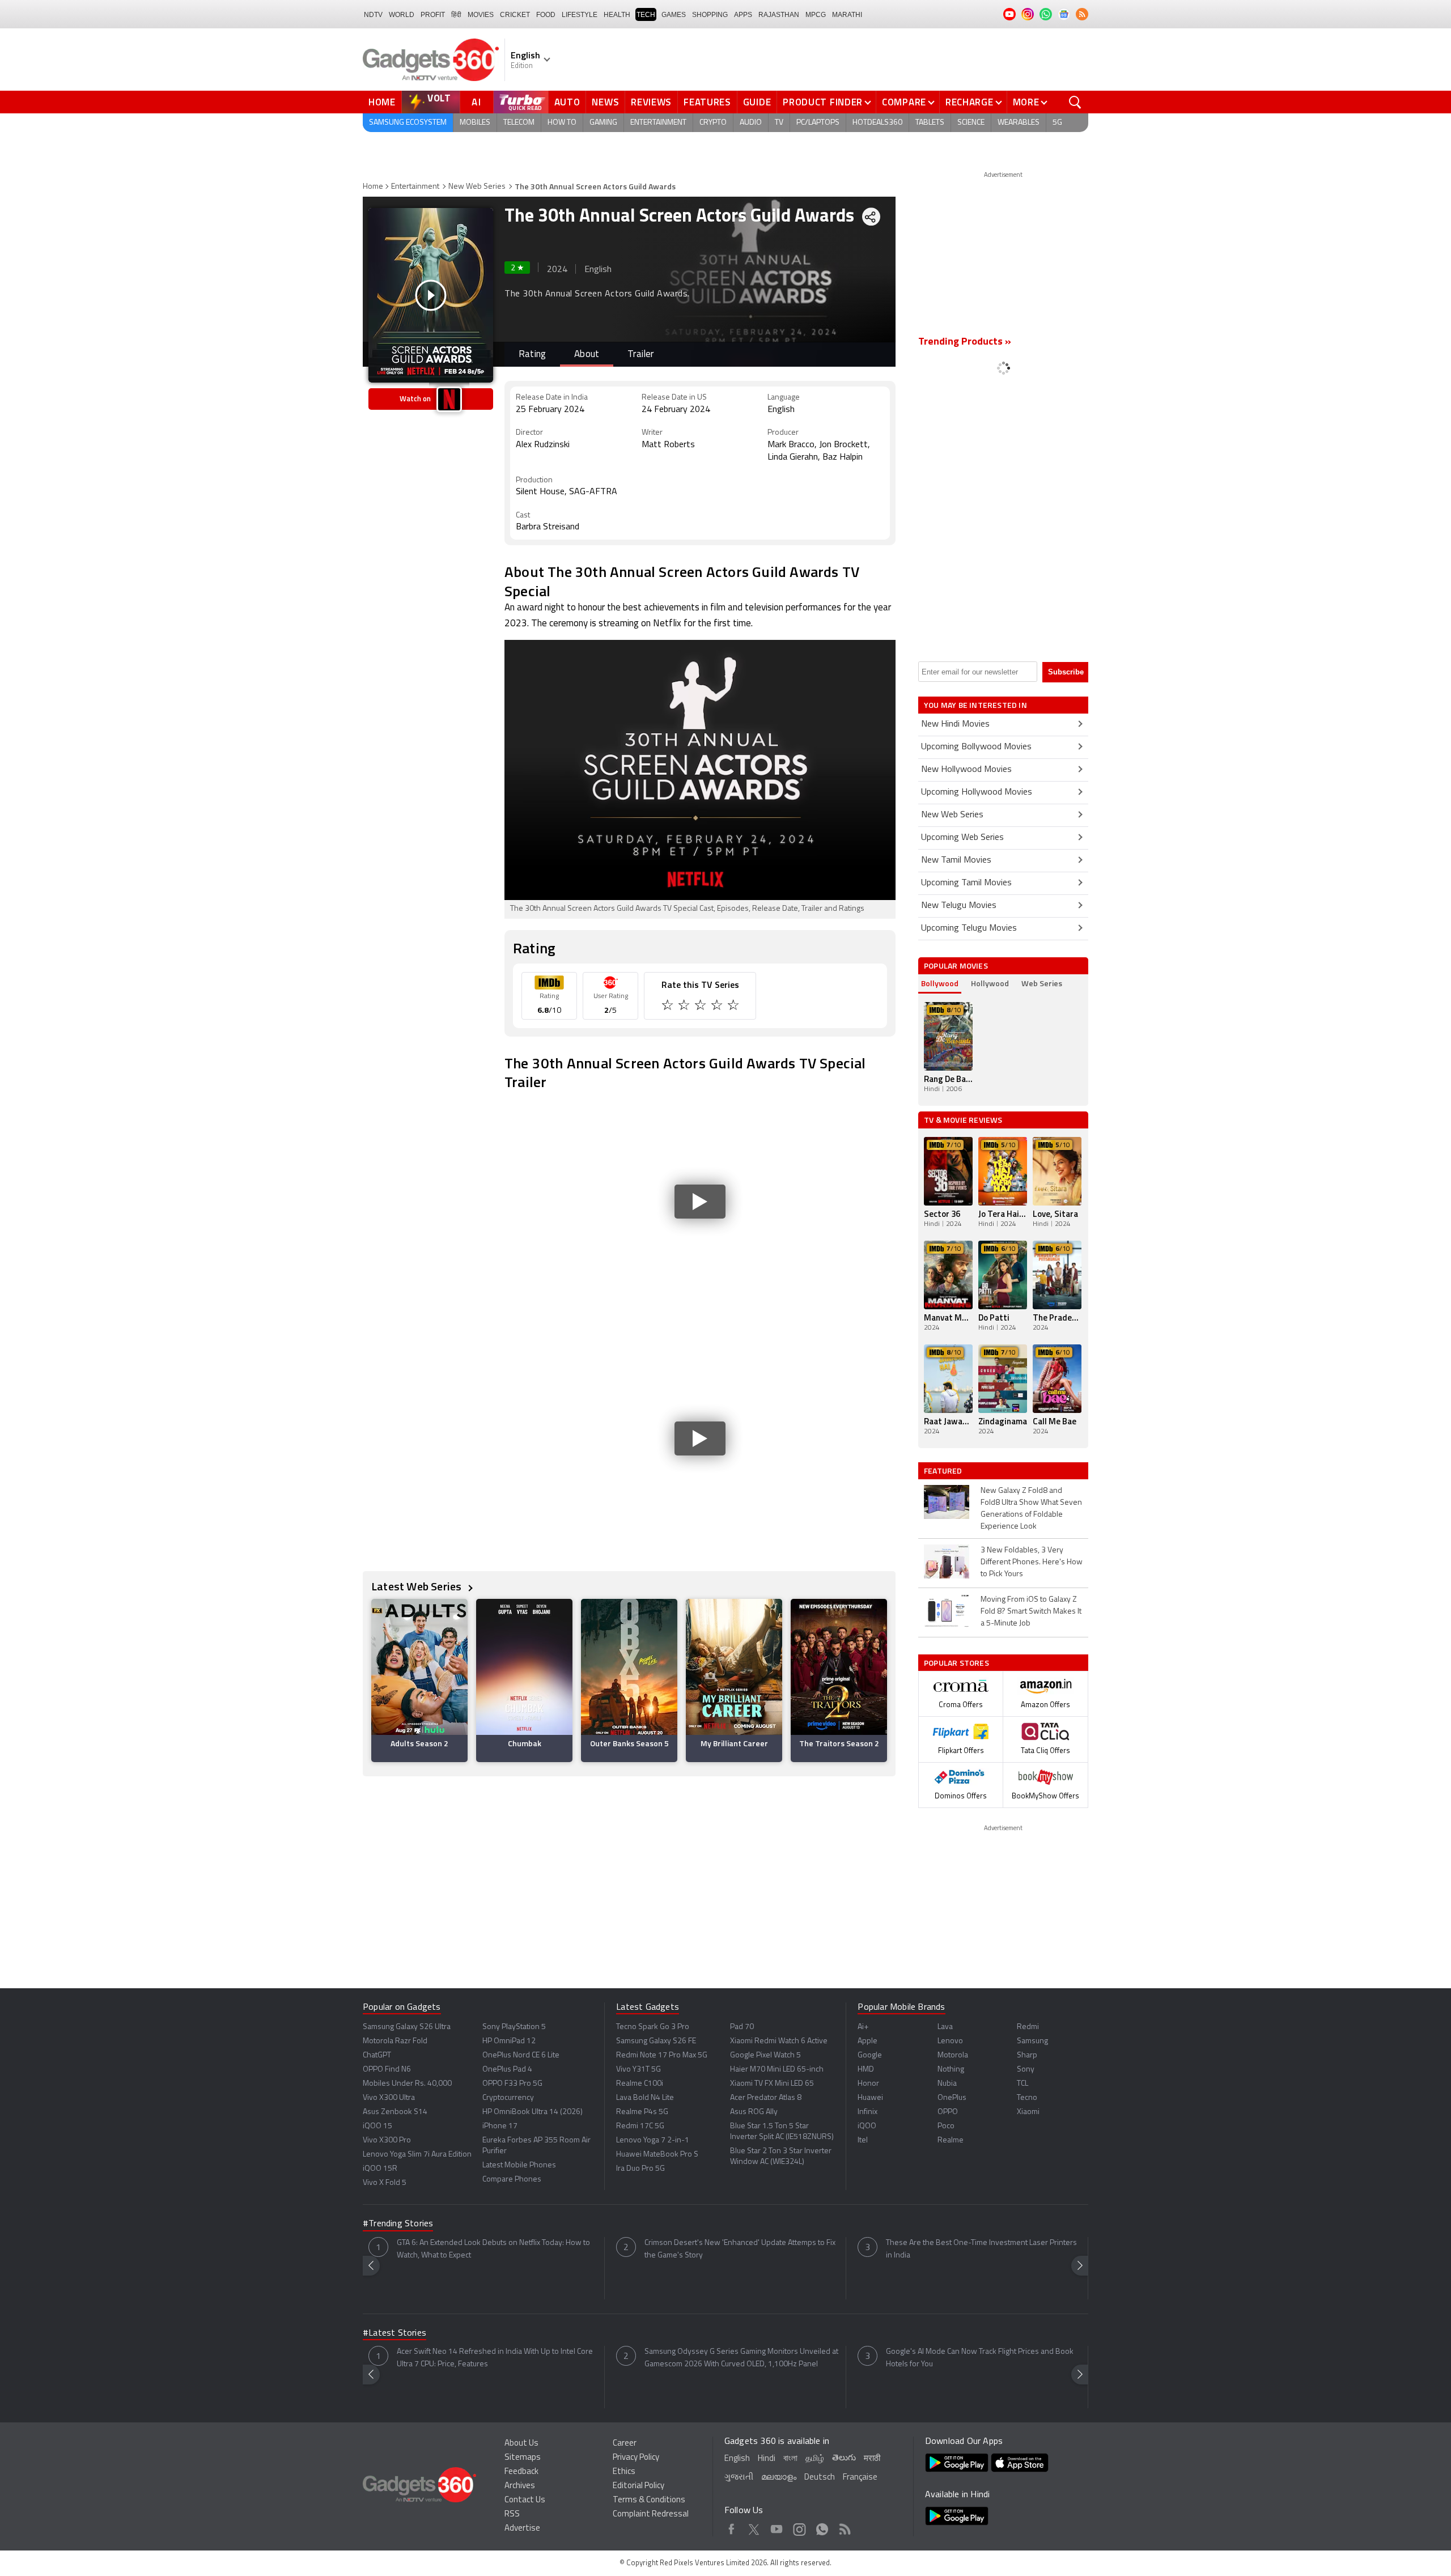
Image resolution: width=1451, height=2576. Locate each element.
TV (779, 123)
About (587, 355)
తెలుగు (844, 2458)
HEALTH (617, 15)
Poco (946, 2126)
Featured (944, 1471)
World (402, 15)
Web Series (1042, 983)
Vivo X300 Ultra (389, 2098)
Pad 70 (742, 2027)
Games (674, 15)
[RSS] (1082, 14)
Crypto (713, 123)
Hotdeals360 (877, 123)
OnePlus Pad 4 (507, 2070)
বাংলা (790, 2459)
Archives (520, 2486)
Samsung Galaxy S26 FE (656, 2041)
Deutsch (820, 2478)
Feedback (521, 2472)
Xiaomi (1028, 2112)
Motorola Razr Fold (395, 2041)
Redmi (1028, 2027)
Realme (951, 2140)
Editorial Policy (638, 2486)
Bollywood (940, 983)
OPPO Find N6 (387, 2070)
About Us (521, 2444)
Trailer (640, 355)
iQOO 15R (380, 2169)
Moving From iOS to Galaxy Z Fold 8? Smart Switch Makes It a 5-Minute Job (1031, 1612)
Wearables (1019, 123)
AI (477, 102)
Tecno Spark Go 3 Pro (653, 2027)
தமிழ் (815, 2459)
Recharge (970, 102)
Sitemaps (523, 2458)
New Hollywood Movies (966, 770)
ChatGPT (377, 2055)
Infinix (867, 2112)
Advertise (522, 2529)
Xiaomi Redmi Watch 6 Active (779, 2041)
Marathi (847, 15)
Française (860, 2478)
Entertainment (658, 123)
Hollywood (990, 983)
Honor (868, 2084)
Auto (567, 102)
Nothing (951, 2070)
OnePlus (952, 2098)
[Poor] (669, 1007)
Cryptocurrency (508, 2098)
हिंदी (456, 15)
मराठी (872, 2459)
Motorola (953, 2055)
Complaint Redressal (651, 2515)
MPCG (816, 15)
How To (562, 123)
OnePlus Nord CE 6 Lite (521, 2055)
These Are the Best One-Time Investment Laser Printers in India (981, 2249)
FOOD (546, 15)
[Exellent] (701, 1007)
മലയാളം (779, 2478)
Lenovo (950, 2041)
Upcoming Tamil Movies (966, 883)
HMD (866, 2070)
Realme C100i (640, 2084)
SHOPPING (710, 15)
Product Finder (823, 102)
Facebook (731, 2527)
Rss (845, 2527)
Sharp (1027, 2055)
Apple (867, 2041)
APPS (743, 15)
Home (382, 102)
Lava (945, 2027)
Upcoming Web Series (962, 838)
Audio (751, 123)
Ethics (624, 2472)
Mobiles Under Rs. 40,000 (407, 2084)
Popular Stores (956, 1663)
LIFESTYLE (580, 15)
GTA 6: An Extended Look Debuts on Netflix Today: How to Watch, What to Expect (493, 2249)
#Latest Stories (394, 2333)
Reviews (651, 102)
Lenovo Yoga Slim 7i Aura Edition (417, 2155)
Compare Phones (512, 2180)
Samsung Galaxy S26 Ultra (407, 2027)
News (605, 102)
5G (1057, 123)
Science (971, 123)
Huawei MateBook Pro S (657, 2155)
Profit (433, 15)
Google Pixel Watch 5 (765, 2055)
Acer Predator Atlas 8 (766, 2098)
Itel (863, 2140)
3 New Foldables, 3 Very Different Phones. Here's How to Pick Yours (1032, 1562)
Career (625, 2444)
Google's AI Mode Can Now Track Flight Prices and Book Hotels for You (980, 2358)
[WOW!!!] (734, 1007)
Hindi (767, 2459)
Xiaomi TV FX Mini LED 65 (772, 2084)
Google (870, 2055)
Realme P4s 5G (642, 2112)
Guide (757, 102)
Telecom (519, 123)
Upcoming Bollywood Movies (976, 747)
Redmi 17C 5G (640, 2126)
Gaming (603, 123)
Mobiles (475, 123)
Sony (1026, 2070)
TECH (646, 15)
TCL (1023, 2084)
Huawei (870, 2098)
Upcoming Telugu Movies (969, 928)
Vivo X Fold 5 (385, 2183)
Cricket (515, 15)
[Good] (685, 1007)
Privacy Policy (636, 2458)
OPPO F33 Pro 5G (512, 2084)
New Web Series (477, 187)
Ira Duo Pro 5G (640, 2169)
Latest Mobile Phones (519, 2165)
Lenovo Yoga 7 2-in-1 (653, 2140)
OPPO (948, 2112)
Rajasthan (779, 15)
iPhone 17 (500, 2126)
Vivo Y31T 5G (638, 2070)
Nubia (947, 2084)
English (737, 2459)
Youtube (777, 2527)
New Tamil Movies (956, 860)
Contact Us (525, 2500)
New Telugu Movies (959, 906)
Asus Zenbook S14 (395, 2112)
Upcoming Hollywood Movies (977, 792)
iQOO (867, 2126)
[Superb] (718, 1007)
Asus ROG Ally (754, 2112)
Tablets (930, 123)
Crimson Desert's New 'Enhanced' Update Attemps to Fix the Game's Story (740, 2249)
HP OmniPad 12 (509, 2041)
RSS (512, 2515)
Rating (532, 355)
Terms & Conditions (649, 2500)
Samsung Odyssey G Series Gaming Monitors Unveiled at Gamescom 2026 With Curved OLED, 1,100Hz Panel (741, 2358)
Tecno (1027, 2098)
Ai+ (863, 2027)
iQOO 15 (377, 2126)
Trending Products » (965, 342)
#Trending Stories (398, 2224)
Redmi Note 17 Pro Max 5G (662, 2055)
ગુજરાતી (739, 2478)
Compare (904, 102)
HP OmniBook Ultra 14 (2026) (533, 2112)
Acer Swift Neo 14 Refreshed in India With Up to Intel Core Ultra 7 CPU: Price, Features (495, 2358)
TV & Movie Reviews (963, 1120)
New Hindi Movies (955, 724)
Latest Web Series (418, 1586)
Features (707, 102)
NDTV (373, 15)
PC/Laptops (818, 123)
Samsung (1032, 2041)
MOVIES (481, 15)
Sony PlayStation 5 (514, 2027)
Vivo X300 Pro (387, 2140)
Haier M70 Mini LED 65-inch (777, 2070)
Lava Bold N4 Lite (645, 2098)
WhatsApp (822, 2527)
